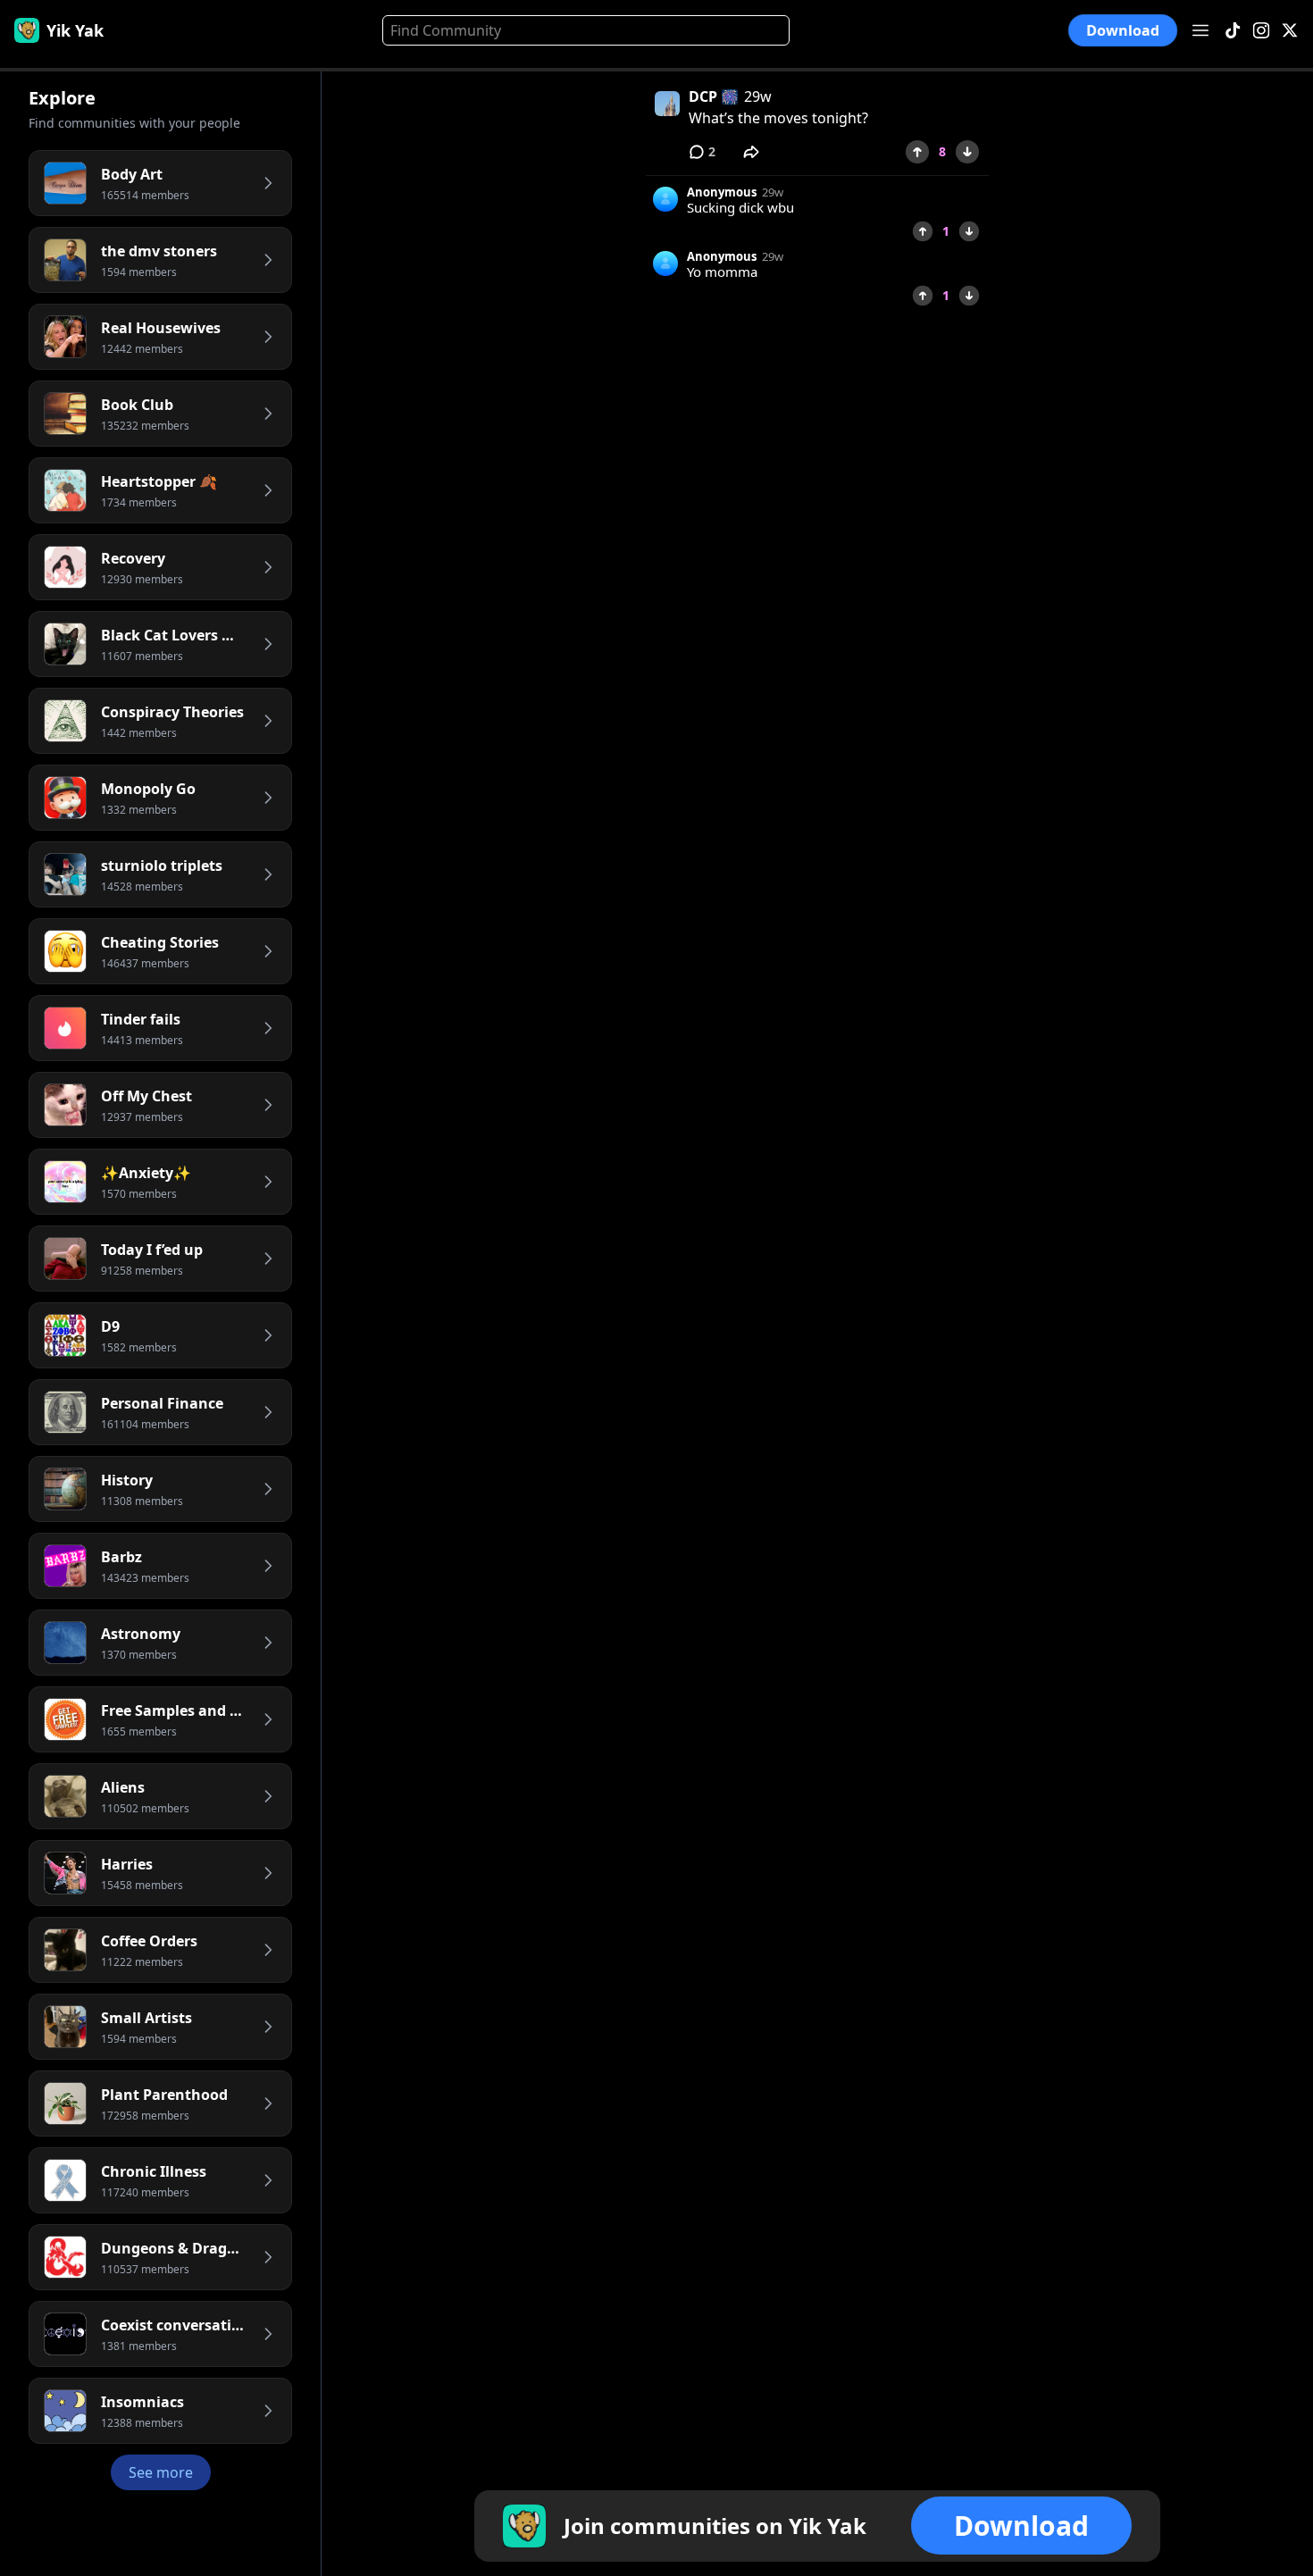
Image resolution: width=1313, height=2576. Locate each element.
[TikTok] (1233, 31)
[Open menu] (1200, 30)
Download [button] (1123, 31)
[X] (1290, 31)
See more (161, 2472)
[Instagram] (1261, 31)
